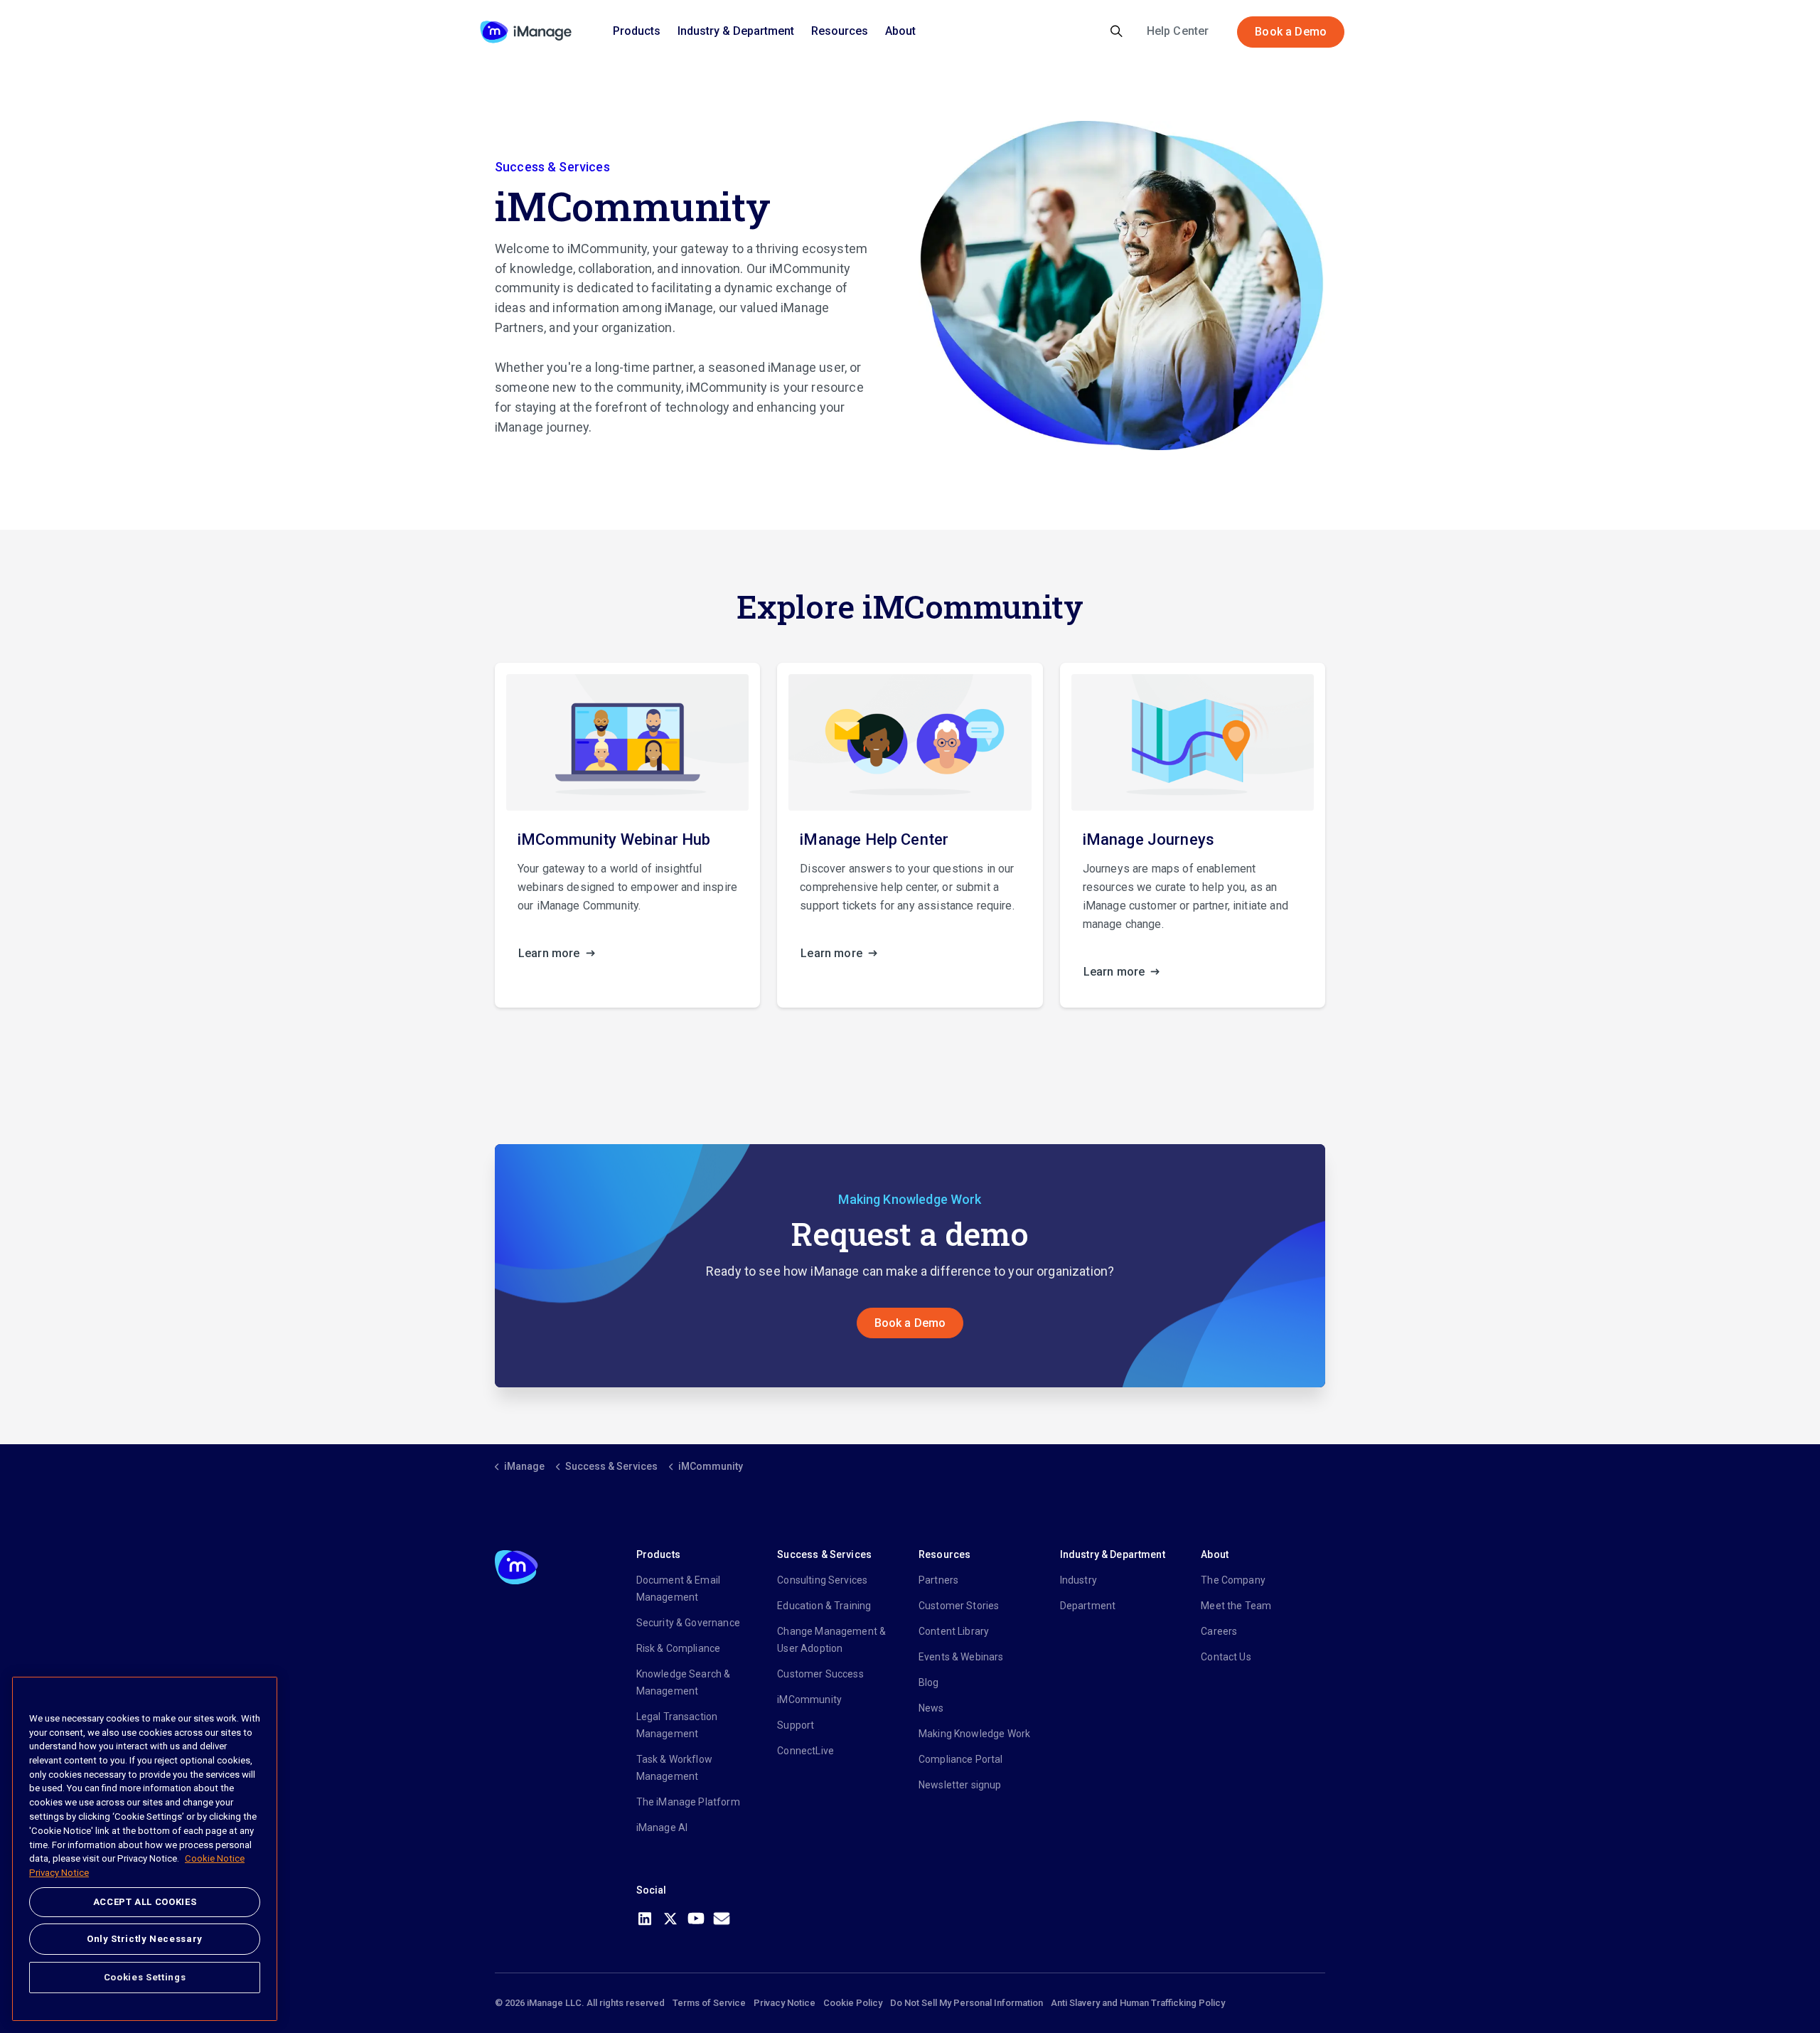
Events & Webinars (961, 1657)
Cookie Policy (853, 2003)
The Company (1233, 1580)
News (931, 1708)
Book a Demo (1291, 32)
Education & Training (824, 1606)
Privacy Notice (785, 2003)
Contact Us (1226, 1657)
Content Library (954, 1631)
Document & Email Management (678, 1589)
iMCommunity (809, 1699)
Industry (1078, 1580)
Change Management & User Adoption (831, 1640)
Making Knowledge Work (974, 1734)
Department (1088, 1606)
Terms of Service (709, 2003)
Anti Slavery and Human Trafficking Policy (1138, 2003)
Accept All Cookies (145, 1902)
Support (796, 1725)
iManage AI (662, 1827)
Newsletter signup (960, 1785)
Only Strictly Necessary (145, 1939)
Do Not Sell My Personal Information (967, 2003)
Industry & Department (736, 31)
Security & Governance (688, 1623)
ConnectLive (805, 1751)
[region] (145, 1849)
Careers (1219, 1631)
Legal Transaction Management (677, 1725)
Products (637, 31)
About (900, 31)
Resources (840, 31)
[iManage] (526, 32)
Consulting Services (822, 1580)
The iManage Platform (688, 1802)
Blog (929, 1682)
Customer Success (820, 1674)
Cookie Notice (215, 1858)
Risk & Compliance (679, 1648)
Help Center (1178, 31)
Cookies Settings (145, 1977)
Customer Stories (959, 1606)
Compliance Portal (961, 1759)
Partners (938, 1580)
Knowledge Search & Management (684, 1682)
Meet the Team (1236, 1606)
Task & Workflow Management (674, 1768)
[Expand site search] (1117, 32)
